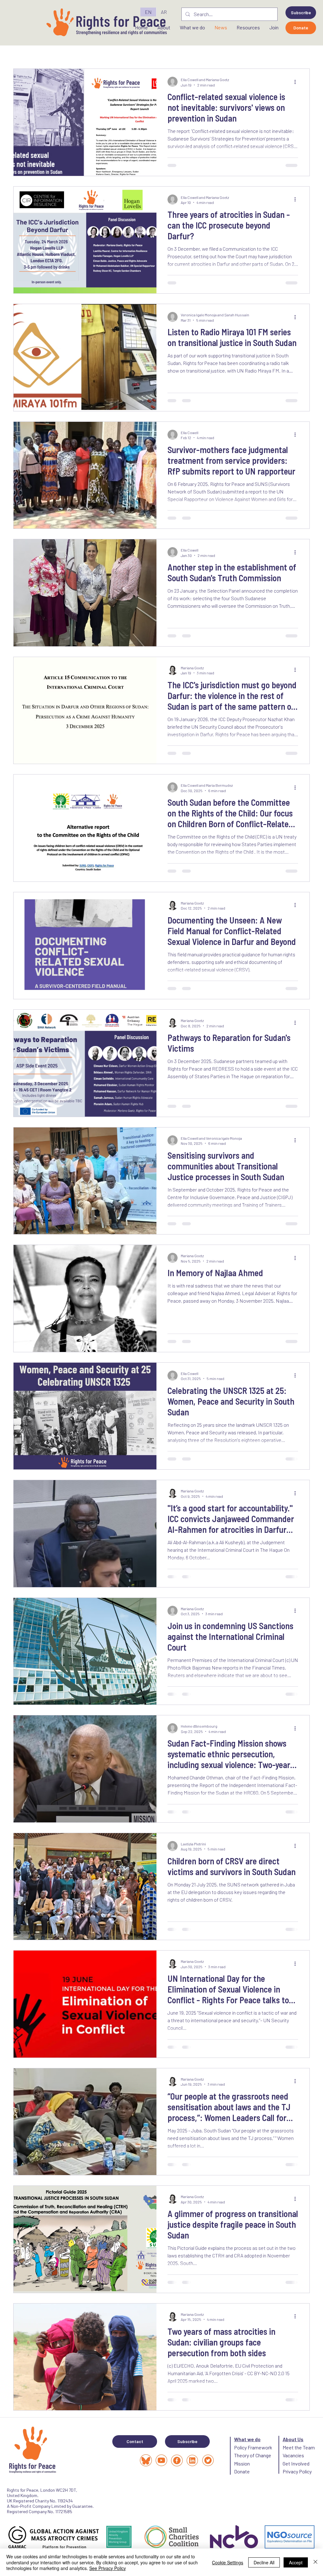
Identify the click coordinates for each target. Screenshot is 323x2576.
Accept (296, 2562)
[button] (301, 13)
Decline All (264, 2562)
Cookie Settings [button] (228, 2562)
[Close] (315, 2562)
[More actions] (297, 82)
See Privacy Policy (108, 2568)
